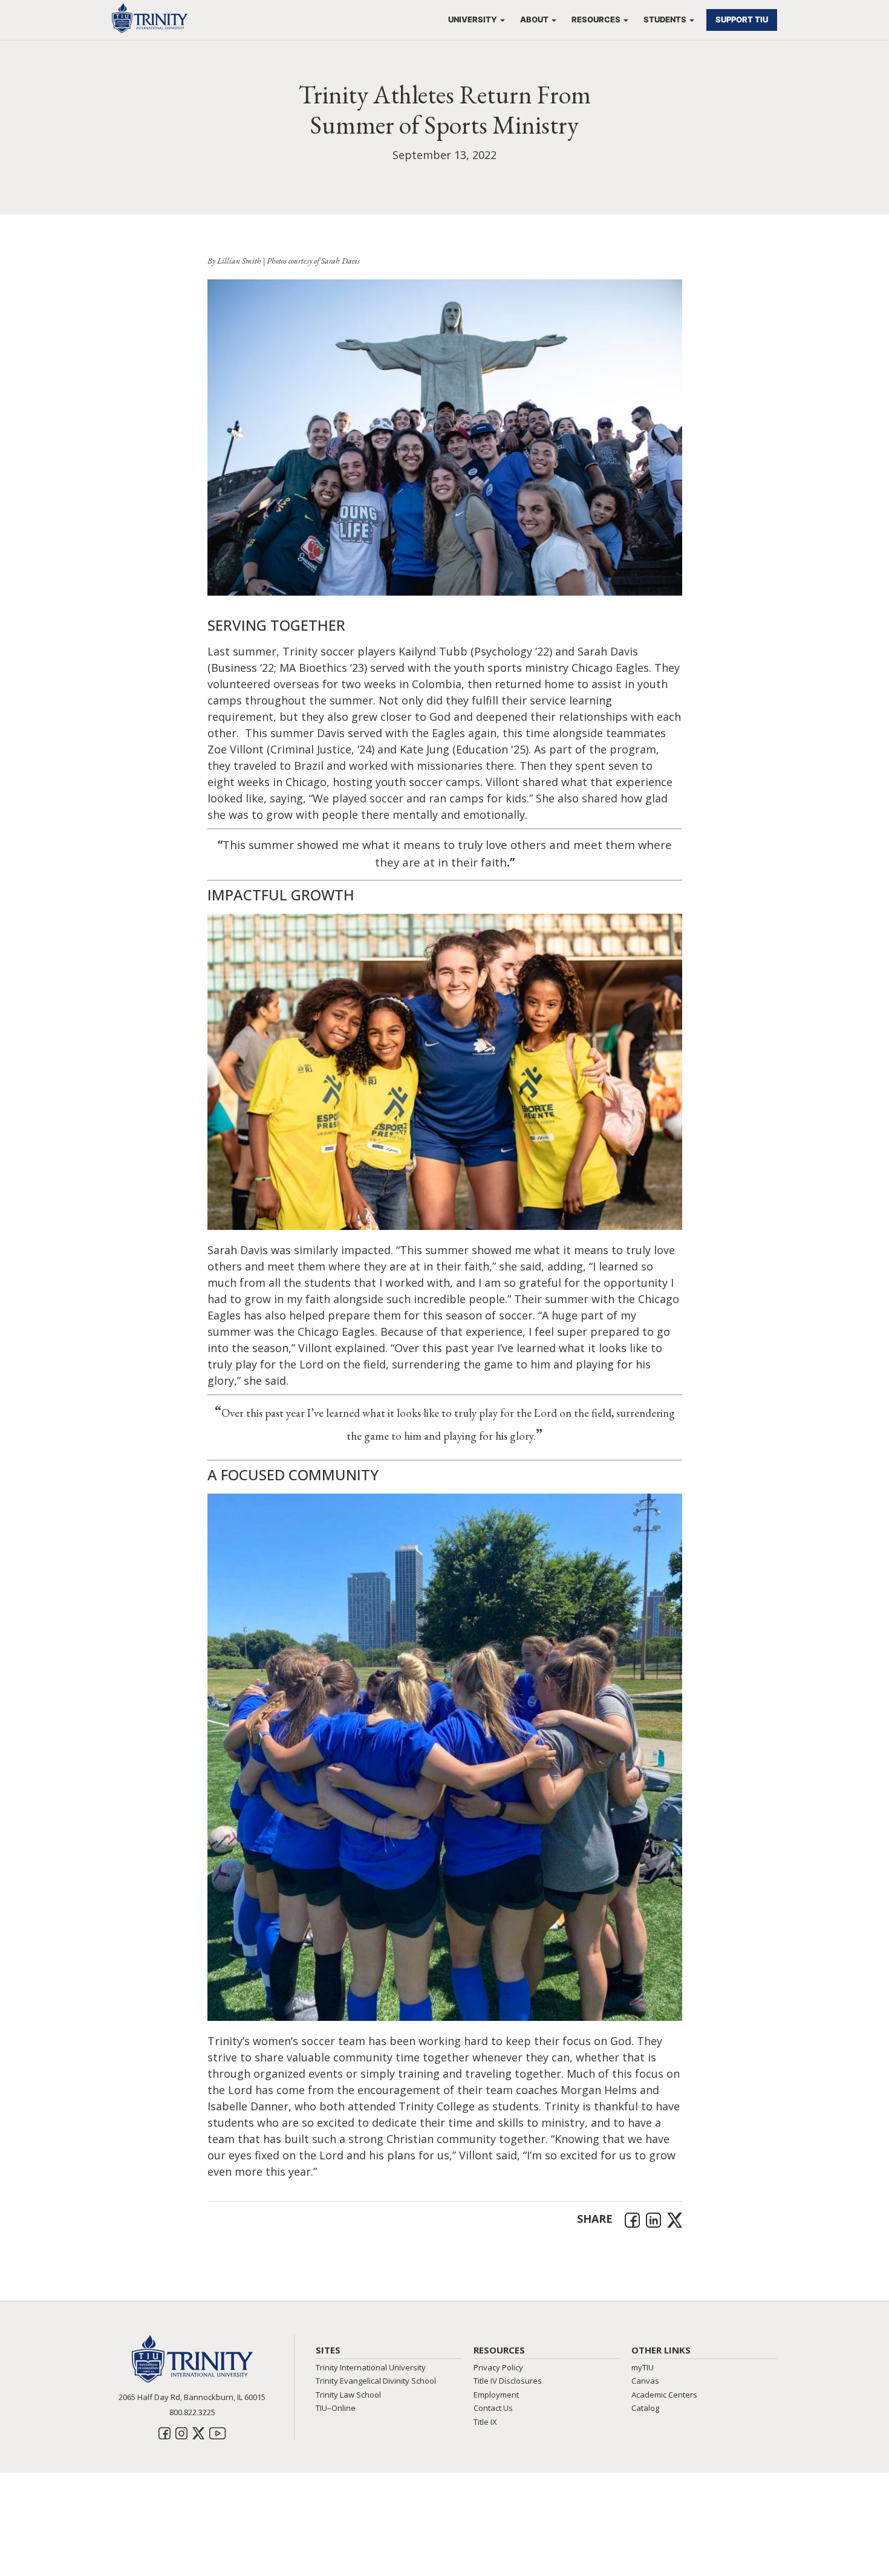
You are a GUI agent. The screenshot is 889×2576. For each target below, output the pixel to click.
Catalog (645, 2408)
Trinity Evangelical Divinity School (376, 2381)
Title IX (485, 2422)
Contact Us (493, 2408)
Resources (596, 19)
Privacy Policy (498, 2367)
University (473, 19)
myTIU (643, 2367)
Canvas (645, 2381)
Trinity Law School (348, 2395)
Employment (496, 2395)
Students (665, 19)
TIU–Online (336, 2408)
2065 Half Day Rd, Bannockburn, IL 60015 (192, 2397)
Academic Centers (664, 2395)
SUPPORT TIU (742, 19)
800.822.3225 (192, 2412)
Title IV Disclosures (508, 2381)
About (534, 19)
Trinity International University (371, 2367)
